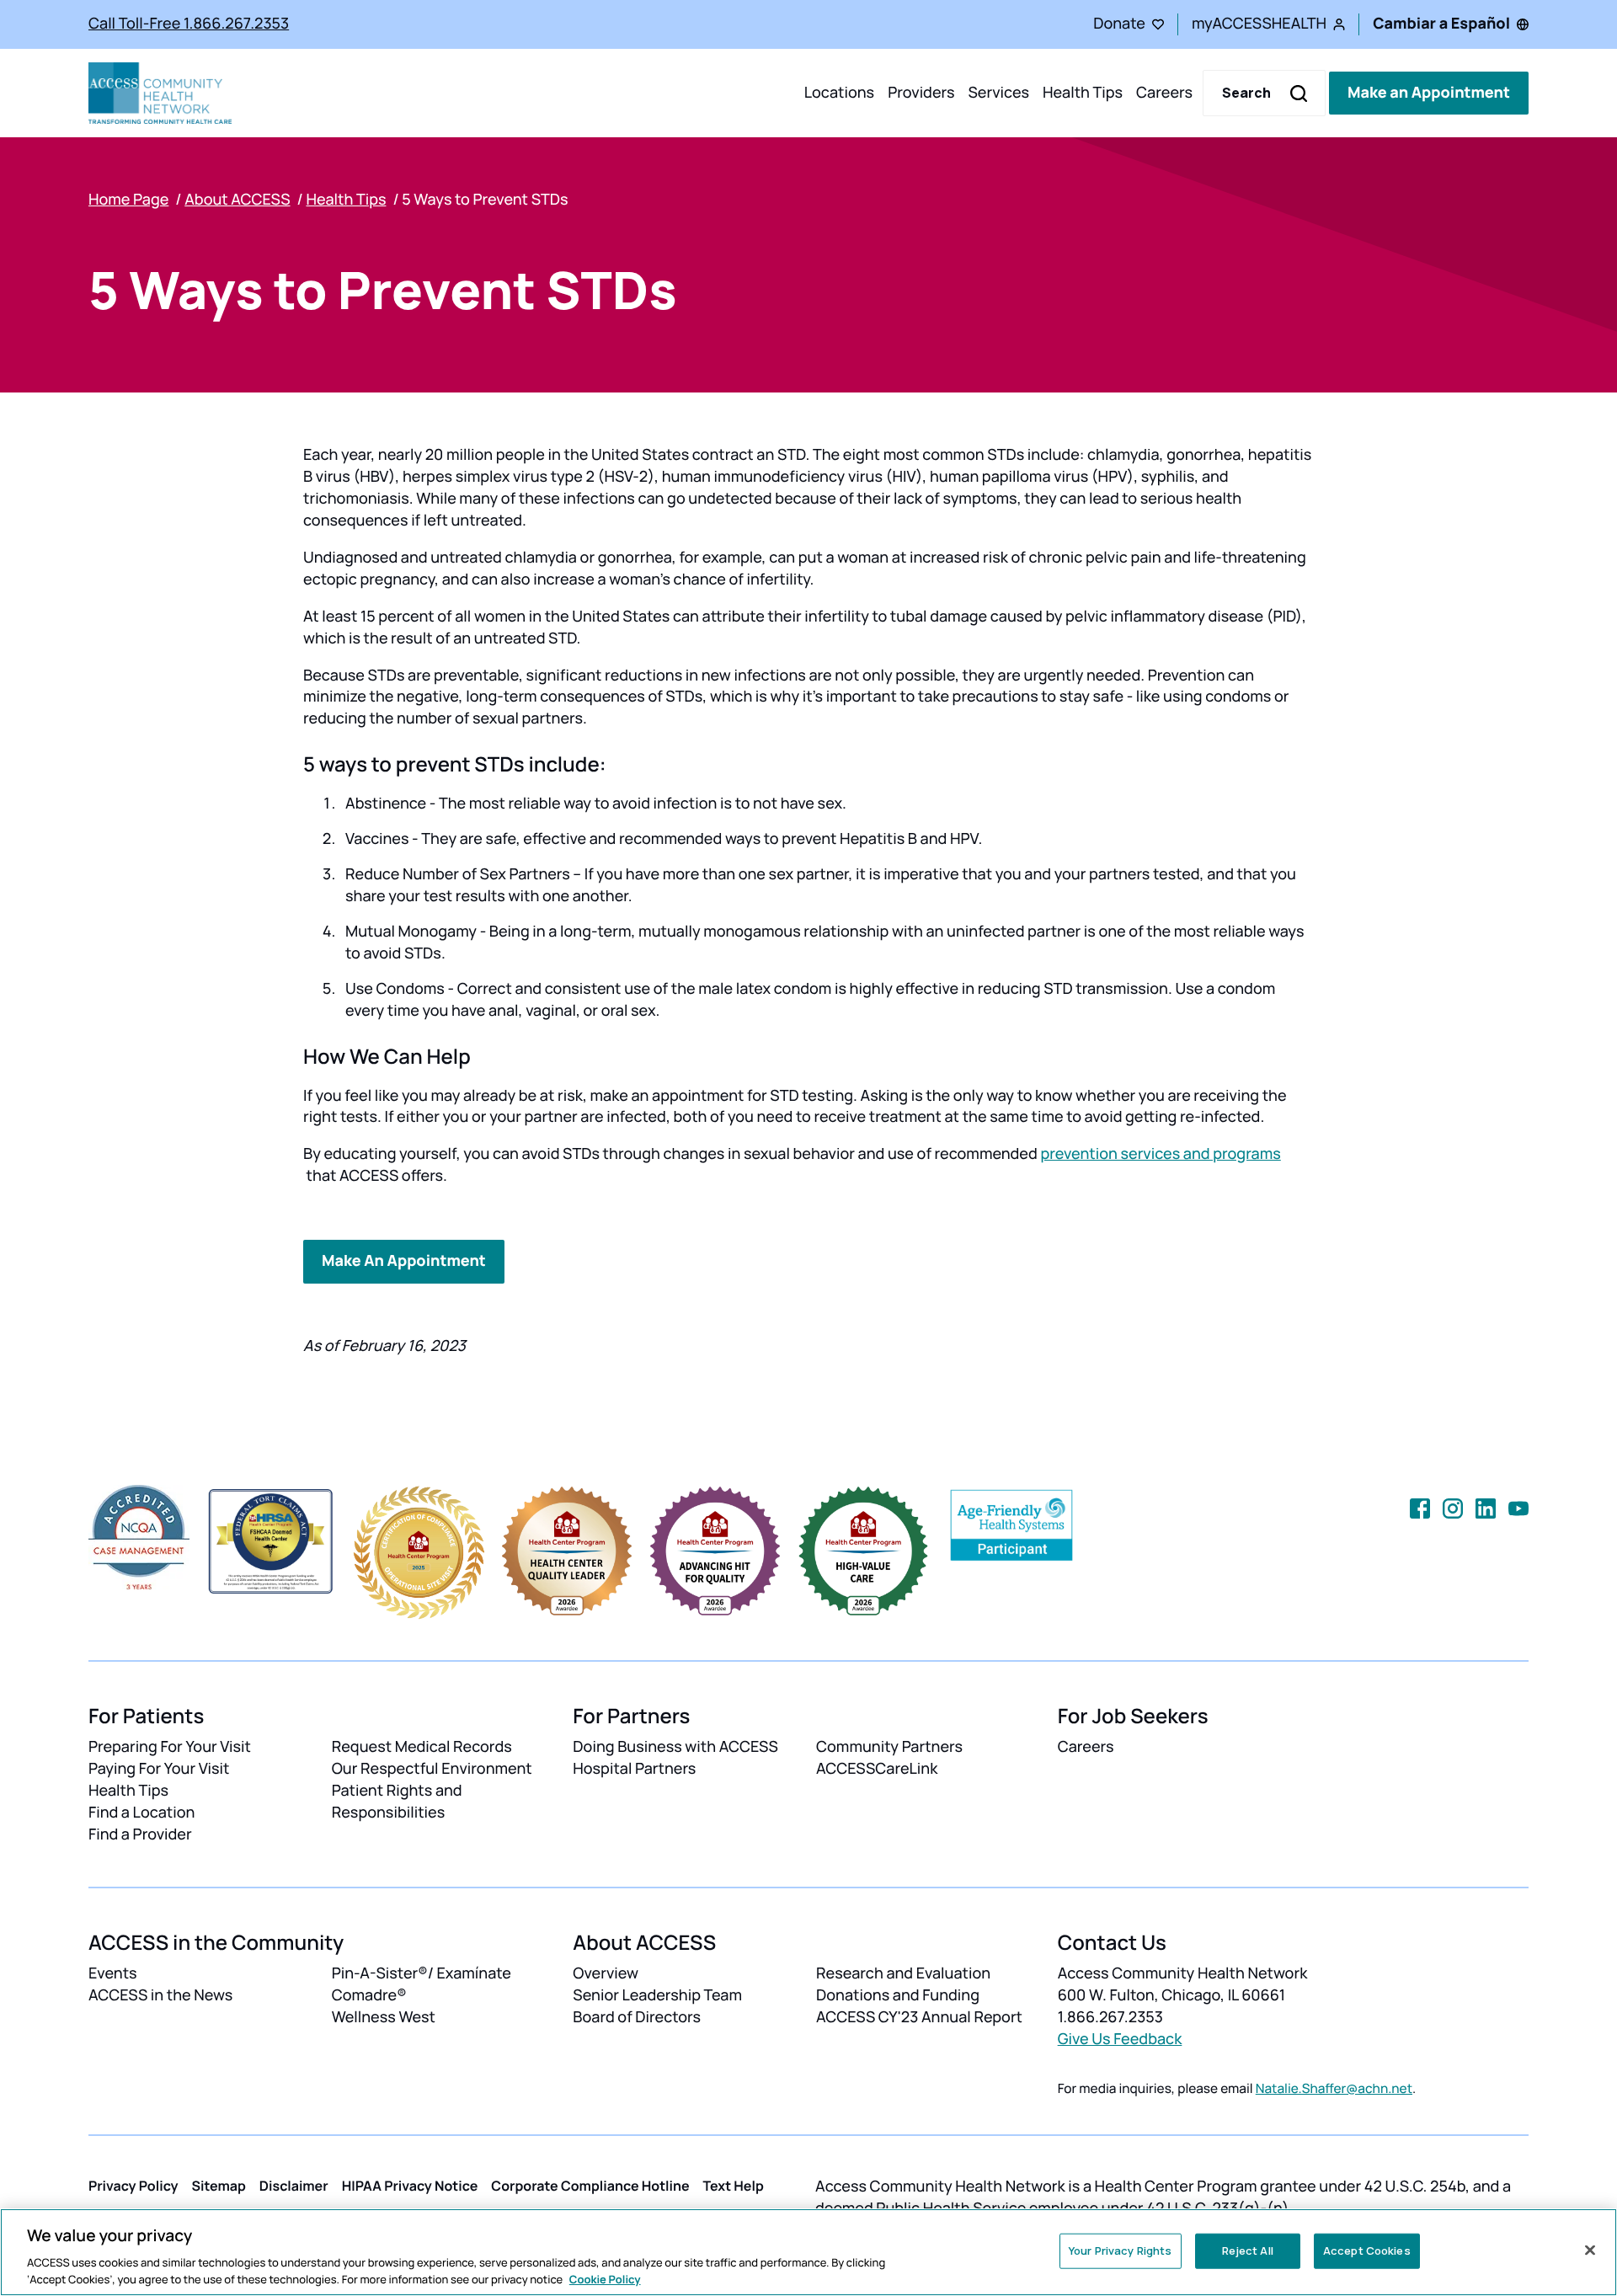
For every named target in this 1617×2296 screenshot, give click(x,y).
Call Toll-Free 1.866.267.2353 (189, 24)
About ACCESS (237, 200)
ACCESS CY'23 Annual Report (919, 2017)
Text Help (734, 2186)
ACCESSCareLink (877, 1769)
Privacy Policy (133, 2186)
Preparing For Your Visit (170, 1747)
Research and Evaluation (903, 1973)
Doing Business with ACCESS (675, 1747)
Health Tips (1083, 93)
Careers (1164, 93)
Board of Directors (637, 2017)
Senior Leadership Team (657, 1995)
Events (113, 1973)
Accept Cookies (1367, 2251)
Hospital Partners (634, 1769)
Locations (839, 93)
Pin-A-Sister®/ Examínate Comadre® (422, 1984)
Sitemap (219, 2186)
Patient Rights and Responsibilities (397, 1802)
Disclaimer (294, 2186)
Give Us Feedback (1120, 2039)
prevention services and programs (1160, 1154)
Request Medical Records (422, 1747)
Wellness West (384, 2017)
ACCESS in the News (160, 1995)
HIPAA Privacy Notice (410, 2186)
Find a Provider (140, 1834)
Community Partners (889, 1747)
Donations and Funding (898, 1995)
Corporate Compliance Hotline (590, 2186)
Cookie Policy (605, 2278)
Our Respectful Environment (432, 1769)
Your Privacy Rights (1120, 2251)
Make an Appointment (1429, 93)
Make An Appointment (404, 1261)
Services (998, 93)
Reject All (1248, 2251)
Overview (606, 1973)
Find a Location (141, 1813)
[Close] (1590, 2251)
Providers (921, 93)
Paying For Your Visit (159, 1769)
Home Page (128, 200)
